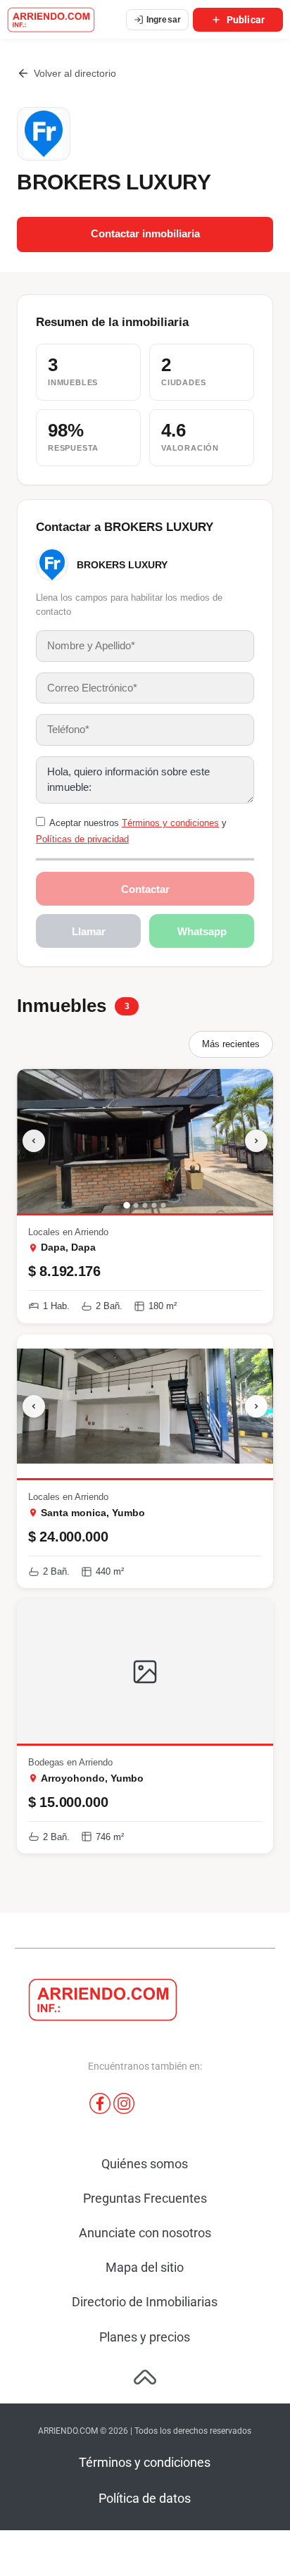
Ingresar (164, 20)
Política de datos (145, 2498)
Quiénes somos (145, 2164)
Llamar (89, 931)
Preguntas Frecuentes (145, 2198)
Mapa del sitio (145, 2267)
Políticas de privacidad (82, 839)
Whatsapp (202, 931)
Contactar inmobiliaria (145, 234)
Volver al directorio (75, 73)
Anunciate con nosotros (145, 2233)
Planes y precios (145, 2337)
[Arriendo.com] (51, 20)
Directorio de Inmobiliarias (145, 2302)
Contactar (145, 889)
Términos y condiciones (170, 823)
